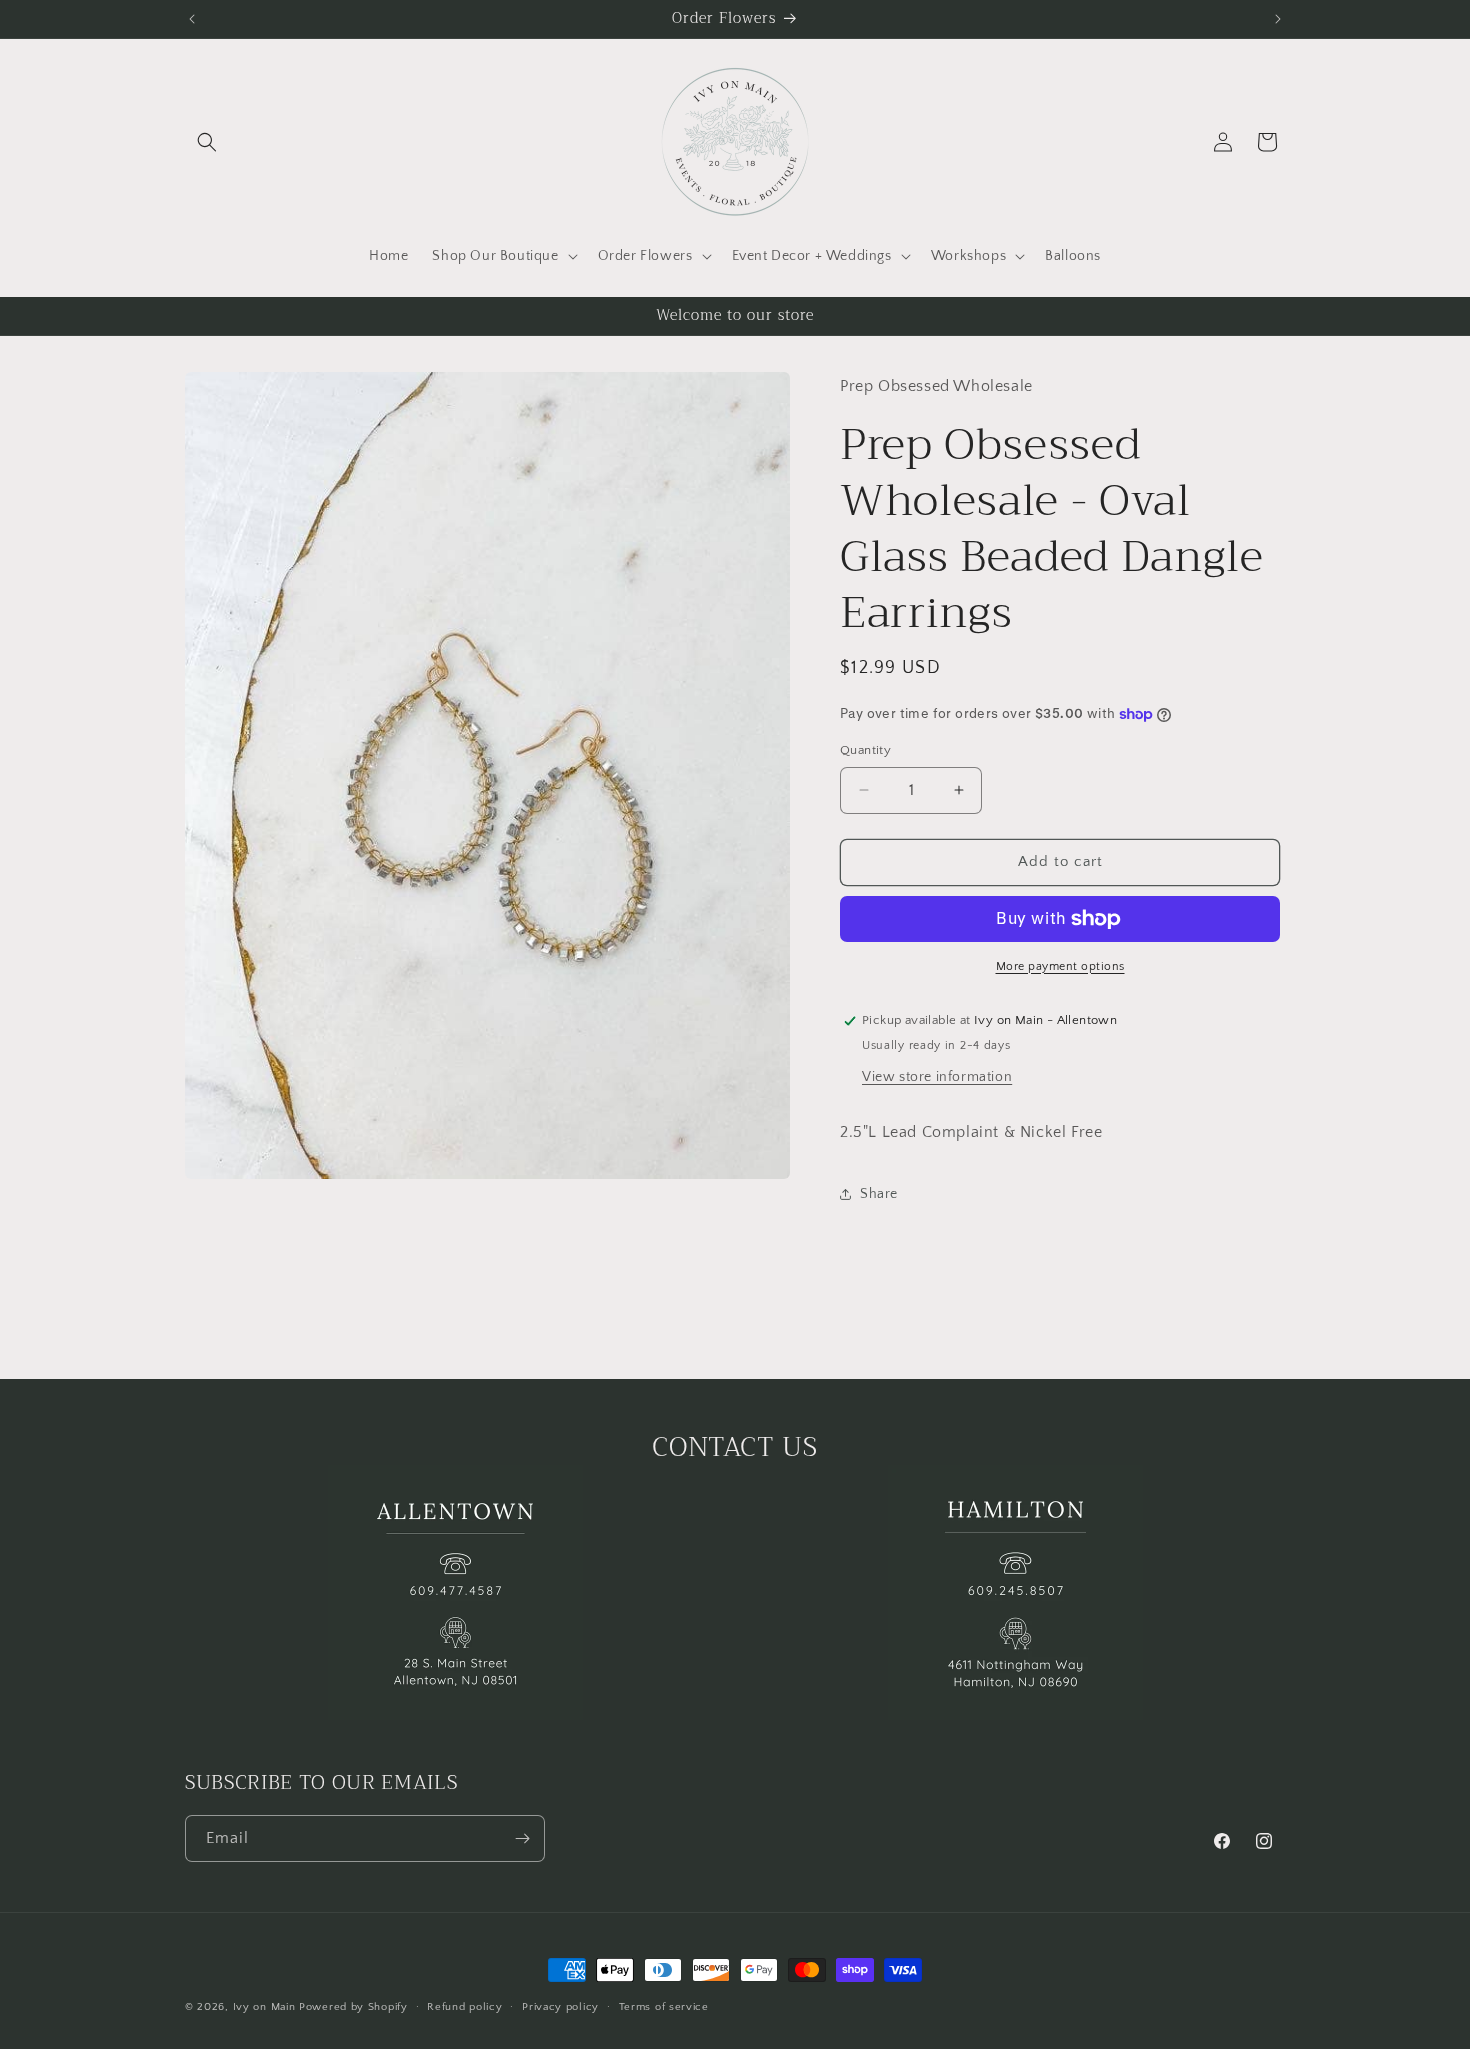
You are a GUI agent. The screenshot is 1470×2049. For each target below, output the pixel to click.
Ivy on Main (264, 2007)
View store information (937, 1077)
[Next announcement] (1278, 19)
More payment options (1060, 966)
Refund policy (464, 2007)
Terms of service (664, 2007)
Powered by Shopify (353, 2007)
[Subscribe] (522, 1838)
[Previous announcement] (192, 19)
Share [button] (879, 1194)
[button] (207, 142)
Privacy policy (560, 2007)
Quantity (865, 750)
